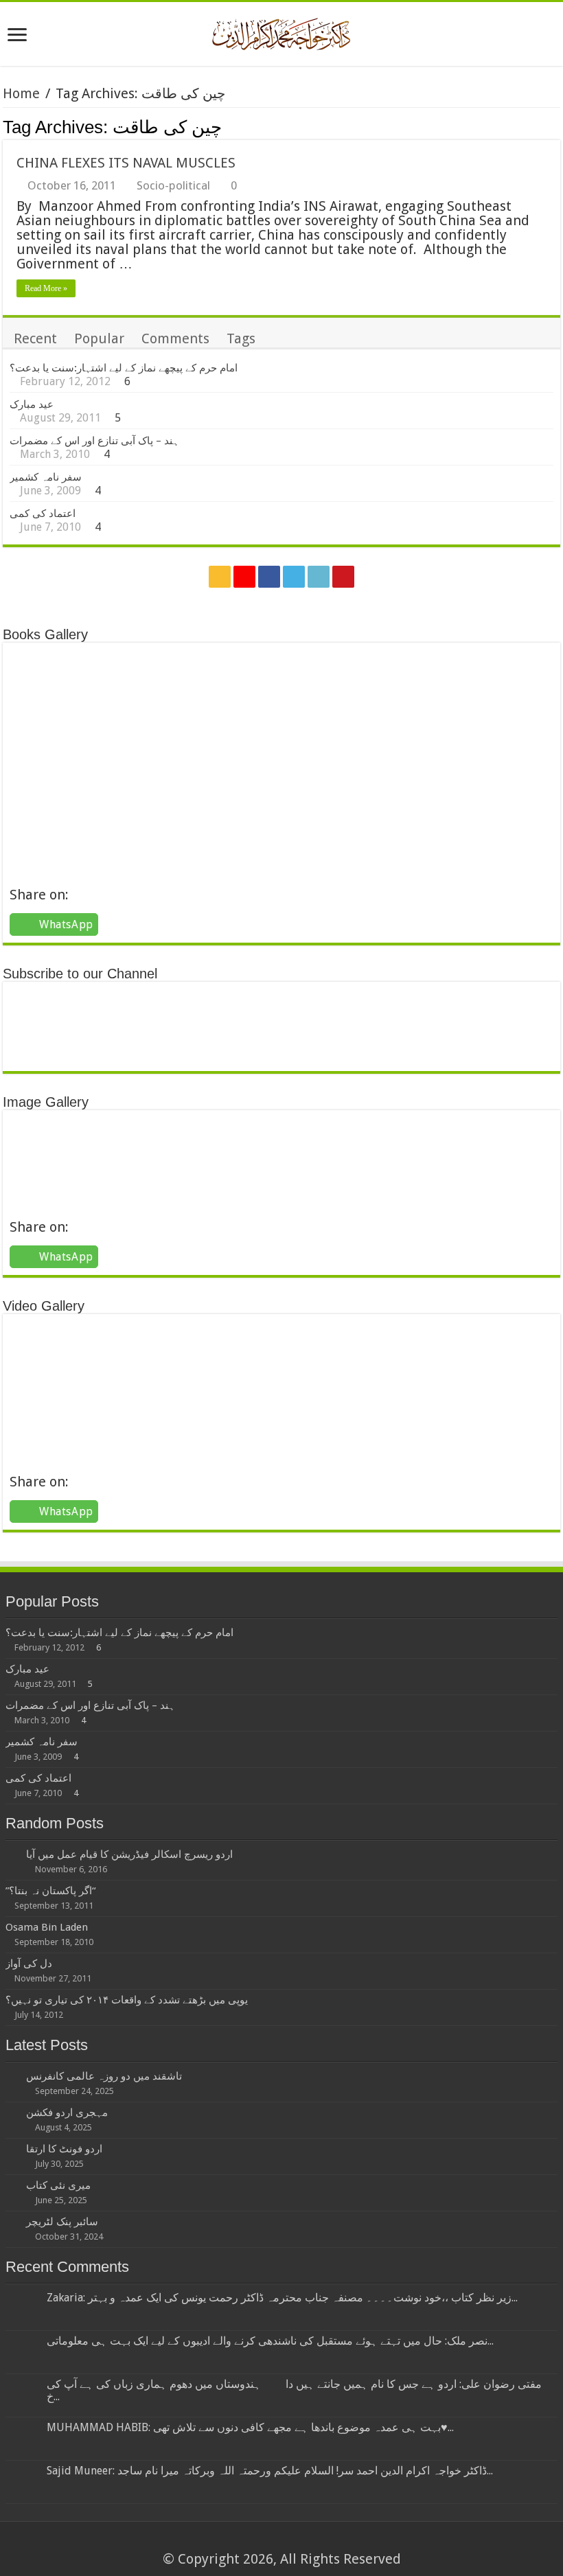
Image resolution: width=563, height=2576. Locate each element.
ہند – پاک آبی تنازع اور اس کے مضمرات (94, 441)
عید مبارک (32, 404)
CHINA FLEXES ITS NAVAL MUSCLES (126, 163)
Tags (241, 338)
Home (21, 93)
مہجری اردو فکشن (67, 2113)
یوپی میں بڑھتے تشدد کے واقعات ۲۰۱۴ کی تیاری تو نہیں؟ (127, 2000)
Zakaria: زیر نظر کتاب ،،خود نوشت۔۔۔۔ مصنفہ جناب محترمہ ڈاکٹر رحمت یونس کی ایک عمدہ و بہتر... (282, 2298)
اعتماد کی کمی (43, 514)
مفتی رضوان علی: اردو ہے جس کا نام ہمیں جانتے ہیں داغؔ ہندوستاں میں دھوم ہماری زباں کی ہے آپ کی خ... (294, 2390)
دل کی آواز (29, 1964)
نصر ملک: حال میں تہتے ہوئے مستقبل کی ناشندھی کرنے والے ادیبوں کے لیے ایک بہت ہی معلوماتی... (270, 2341)
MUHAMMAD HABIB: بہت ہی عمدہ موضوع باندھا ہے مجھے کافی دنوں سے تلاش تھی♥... (250, 2427)
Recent (35, 338)
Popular (99, 338)
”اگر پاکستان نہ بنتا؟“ (50, 1891)
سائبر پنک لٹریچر (62, 2222)
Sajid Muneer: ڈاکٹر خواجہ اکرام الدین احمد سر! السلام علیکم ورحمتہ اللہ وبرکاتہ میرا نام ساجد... (270, 2471)
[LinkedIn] (319, 577)
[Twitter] (294, 577)
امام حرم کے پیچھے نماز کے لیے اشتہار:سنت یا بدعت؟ (124, 368)
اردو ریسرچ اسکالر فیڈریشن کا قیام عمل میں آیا (129, 1854)
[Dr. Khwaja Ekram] (282, 32)
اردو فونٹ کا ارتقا (64, 2149)
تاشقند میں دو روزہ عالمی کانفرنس (104, 2076)
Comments (175, 338)
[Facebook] (269, 577)
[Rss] (220, 577)
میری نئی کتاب (58, 2185)
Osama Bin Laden (47, 1927)
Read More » (46, 288)
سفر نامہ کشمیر (46, 477)
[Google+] (244, 577)
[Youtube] (343, 577)
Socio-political (173, 185)
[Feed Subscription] (556, 126)
